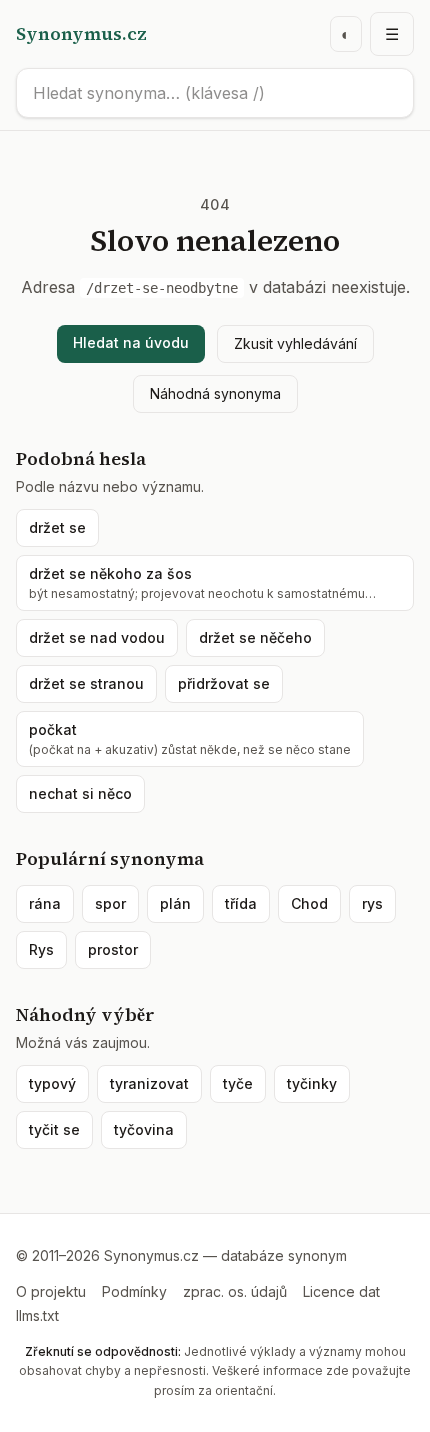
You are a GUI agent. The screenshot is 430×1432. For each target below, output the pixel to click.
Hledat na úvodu (131, 342)
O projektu (51, 1291)
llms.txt (37, 1315)
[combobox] (215, 93)
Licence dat (341, 1291)
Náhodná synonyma (215, 393)
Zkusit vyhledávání (295, 343)
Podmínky (134, 1291)
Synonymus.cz (81, 33)
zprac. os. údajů (235, 1291)
